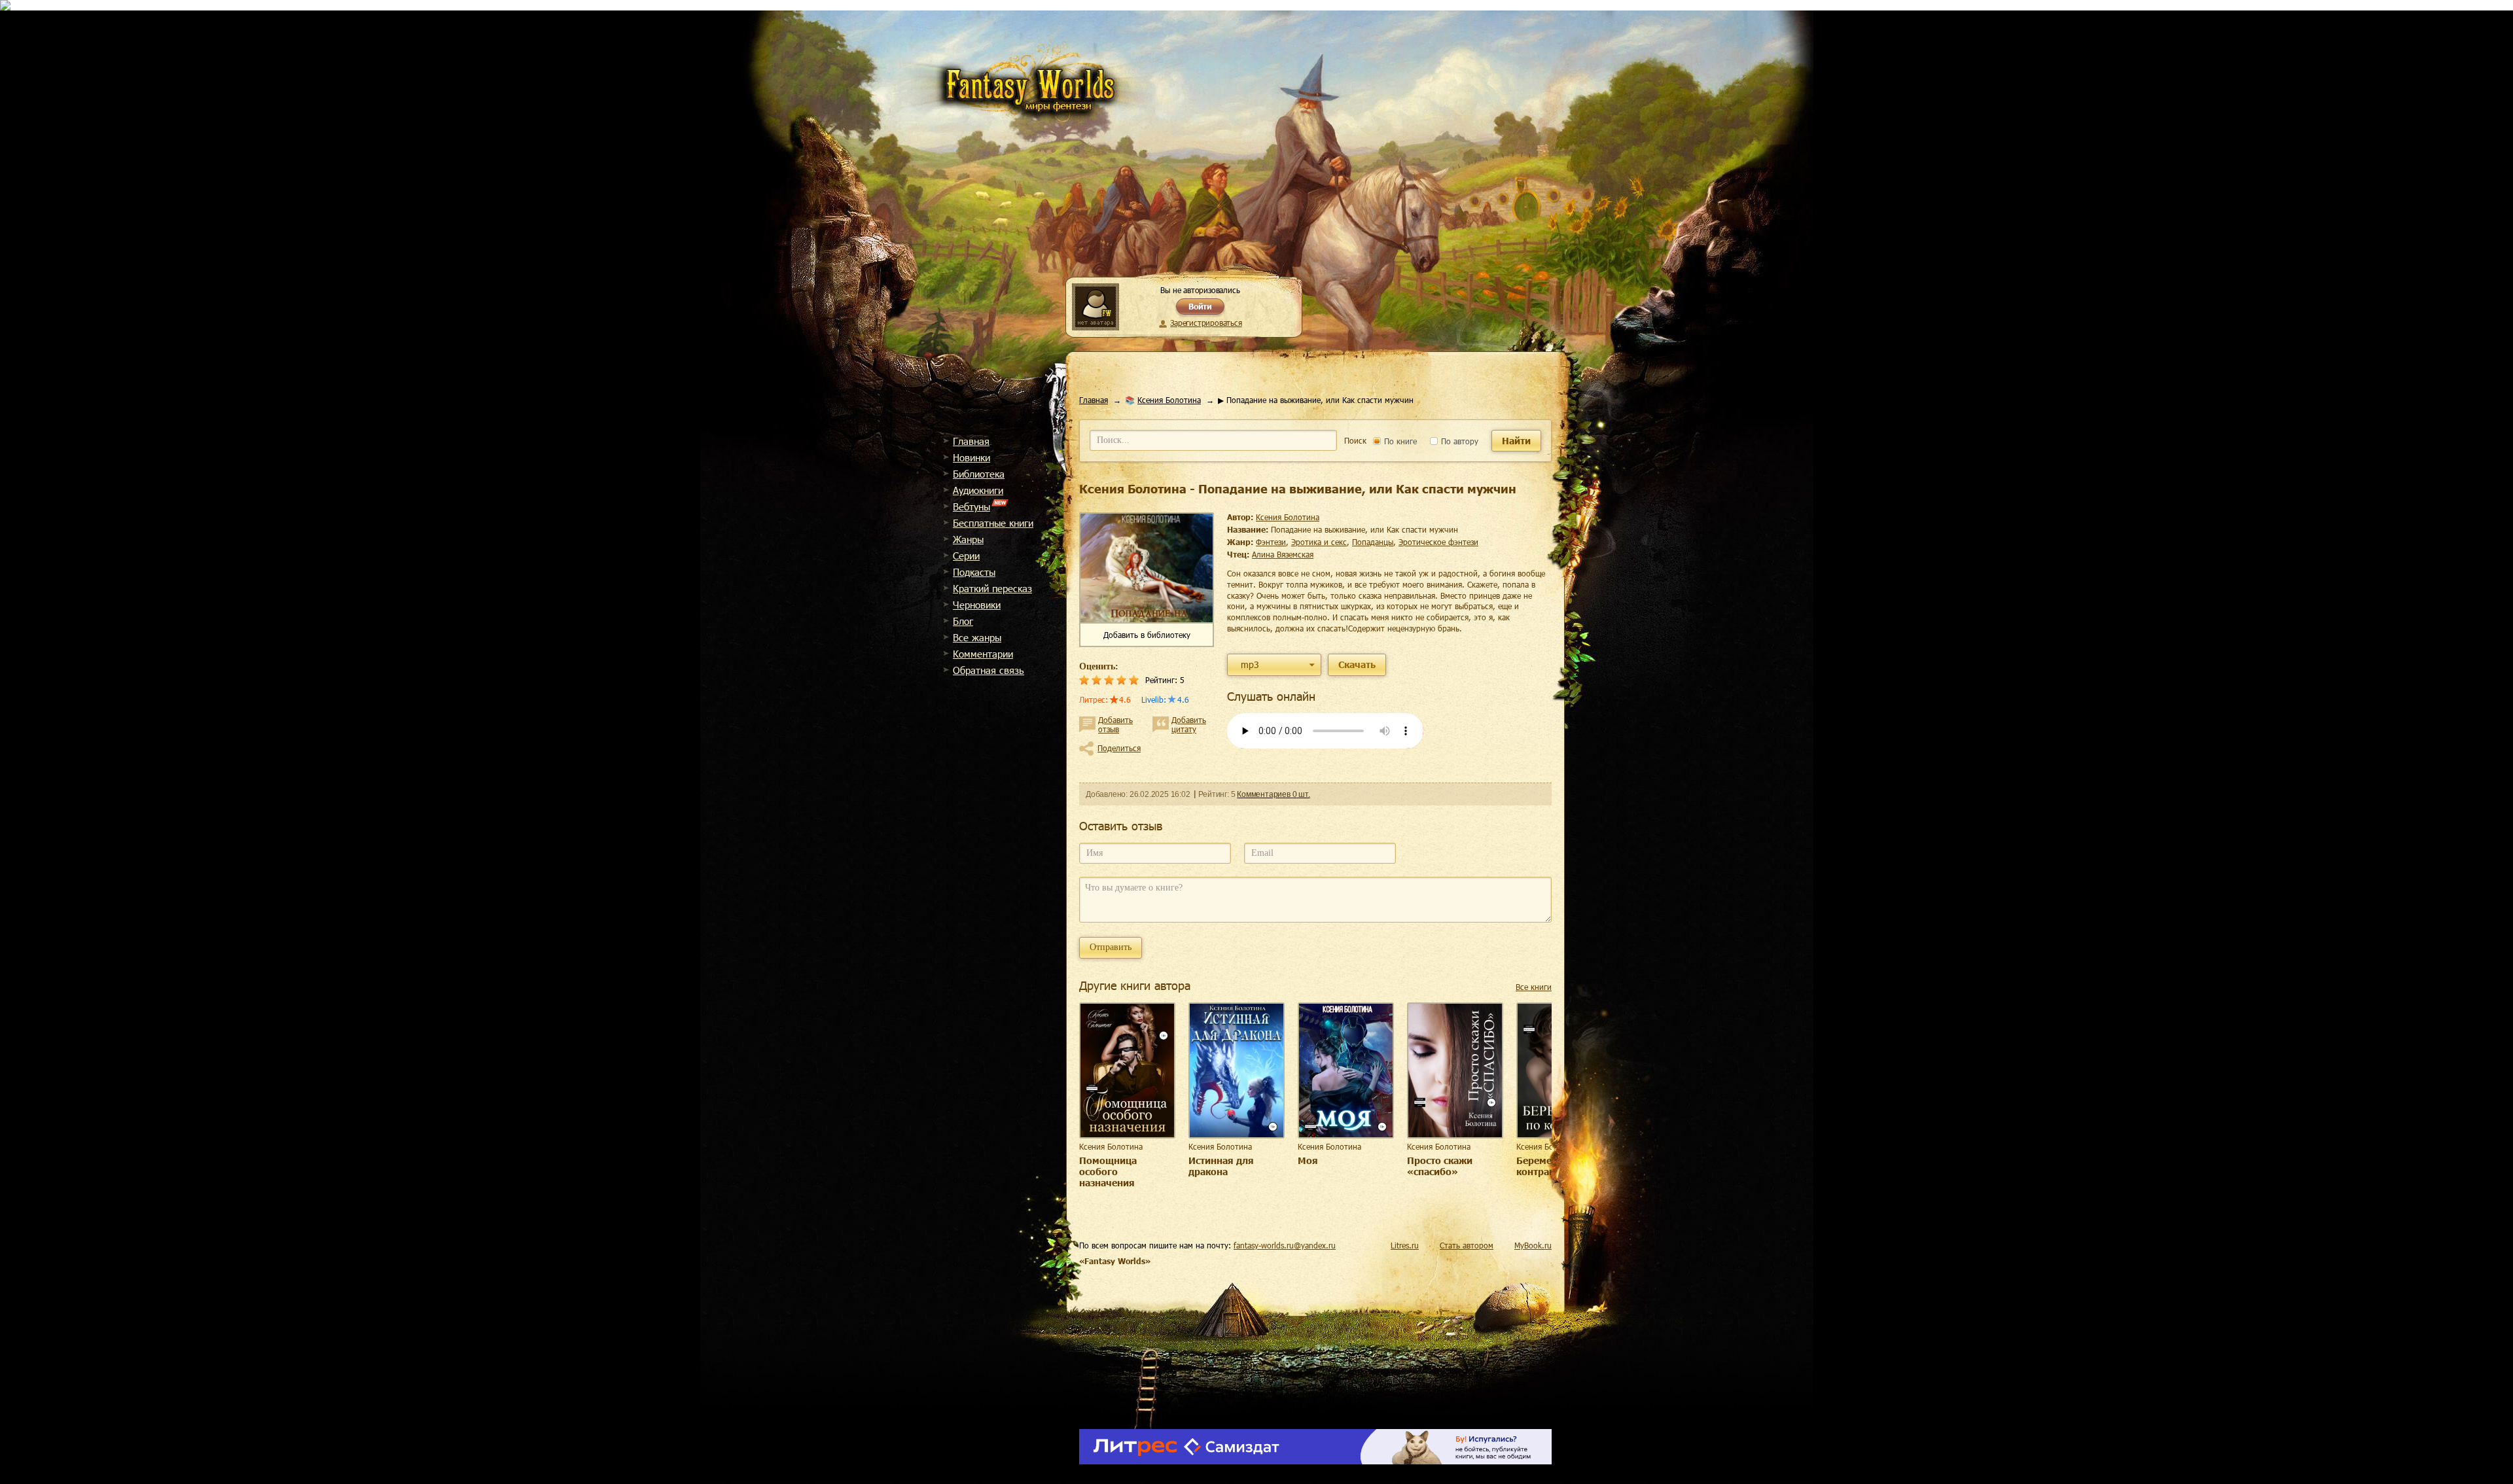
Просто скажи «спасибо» (1440, 1166)
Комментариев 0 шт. (1273, 794)
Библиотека (979, 474)
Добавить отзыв (1115, 724)
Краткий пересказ (992, 588)
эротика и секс (1319, 542)
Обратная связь (989, 670)
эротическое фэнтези (1438, 542)
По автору (1458, 441)
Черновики (977, 605)
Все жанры (977, 637)
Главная (971, 441)
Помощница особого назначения (1108, 1172)
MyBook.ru (1533, 1245)
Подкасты (974, 572)
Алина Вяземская (1283, 554)
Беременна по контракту (1550, 1166)
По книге (1399, 441)
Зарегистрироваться (1206, 323)
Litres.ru (1405, 1245)
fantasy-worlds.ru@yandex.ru (1285, 1245)
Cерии (966, 556)
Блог (963, 621)
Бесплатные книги (993, 523)
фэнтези (1271, 542)
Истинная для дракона (1221, 1166)
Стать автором (1467, 1245)
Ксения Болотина (1169, 400)
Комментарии (983, 654)
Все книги (1534, 987)
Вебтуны (971, 506)
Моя (1308, 1160)
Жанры (968, 539)
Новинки (971, 457)
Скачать (1357, 664)
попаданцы (1373, 542)
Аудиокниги (978, 490)
